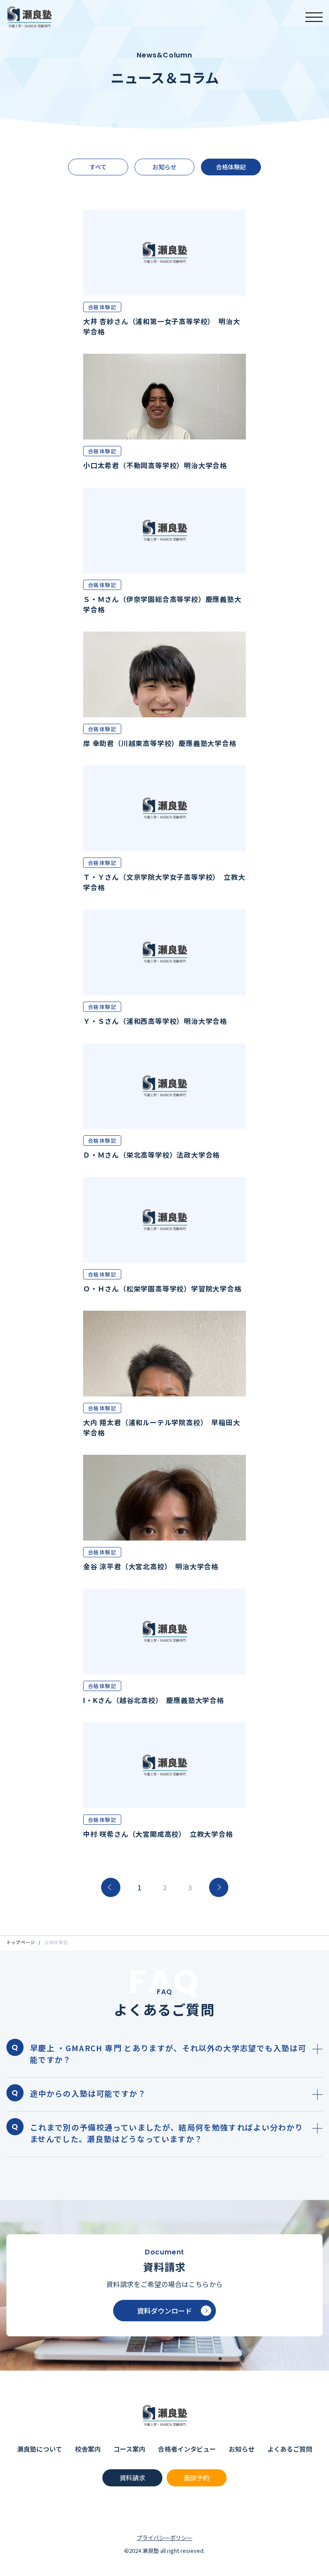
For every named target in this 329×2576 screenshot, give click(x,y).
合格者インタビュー (187, 2449)
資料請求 (132, 2478)
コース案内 (129, 2449)
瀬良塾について (40, 2449)
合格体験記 (231, 167)
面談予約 (197, 2478)
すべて (98, 167)
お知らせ (164, 167)
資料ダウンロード (164, 2311)
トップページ (21, 1942)
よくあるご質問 (290, 2449)
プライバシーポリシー (164, 2538)
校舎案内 (88, 2449)
